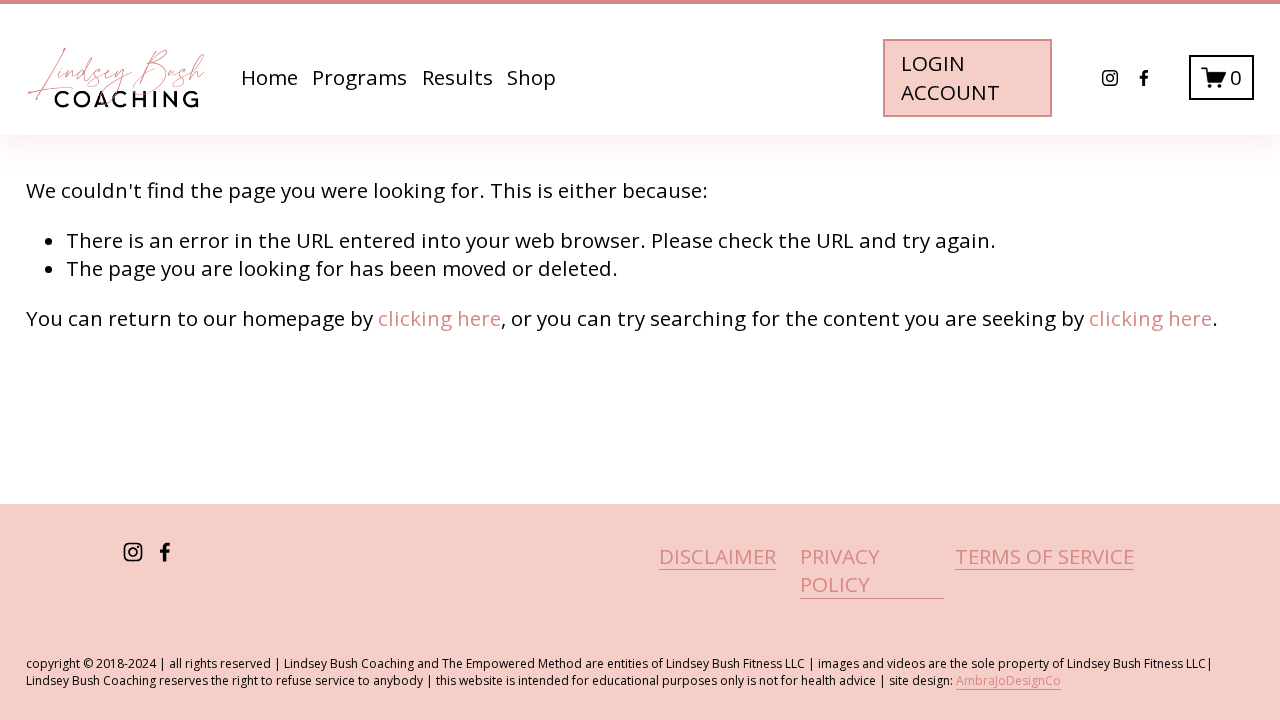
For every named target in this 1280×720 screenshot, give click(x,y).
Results (457, 77)
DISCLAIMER (717, 556)
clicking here (439, 318)
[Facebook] (1144, 78)
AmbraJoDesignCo (1008, 681)
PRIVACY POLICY (840, 570)
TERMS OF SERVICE (1044, 556)
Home (269, 77)
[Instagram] (1110, 78)
